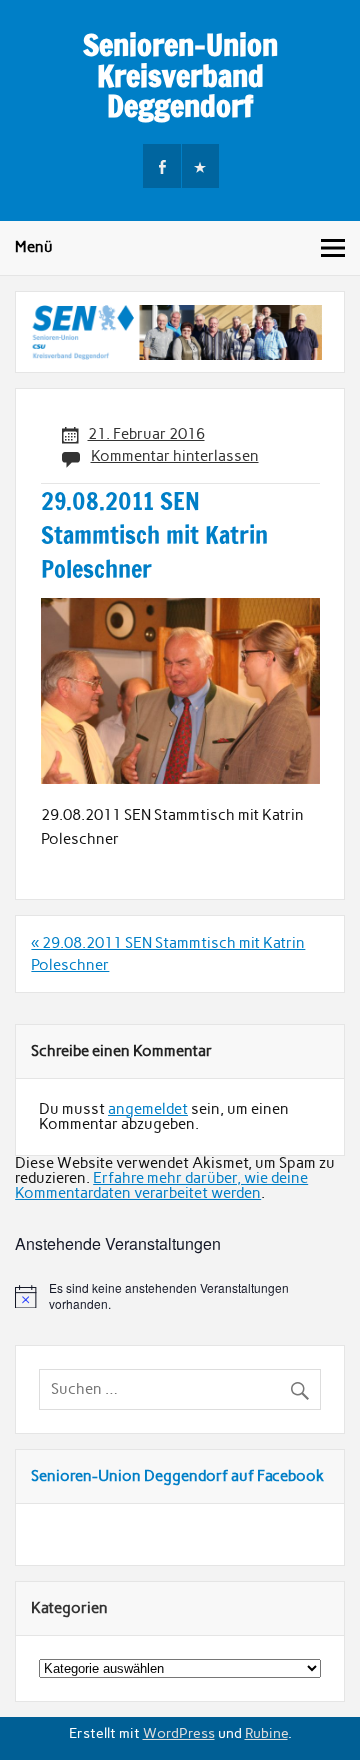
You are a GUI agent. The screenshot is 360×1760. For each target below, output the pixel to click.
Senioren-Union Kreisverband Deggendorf (180, 75)
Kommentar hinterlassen (175, 456)
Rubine (266, 1733)
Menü (34, 247)
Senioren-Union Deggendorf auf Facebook (177, 1476)
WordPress (179, 1733)
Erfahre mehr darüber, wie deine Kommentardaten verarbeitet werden (161, 1185)
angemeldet (148, 1109)
